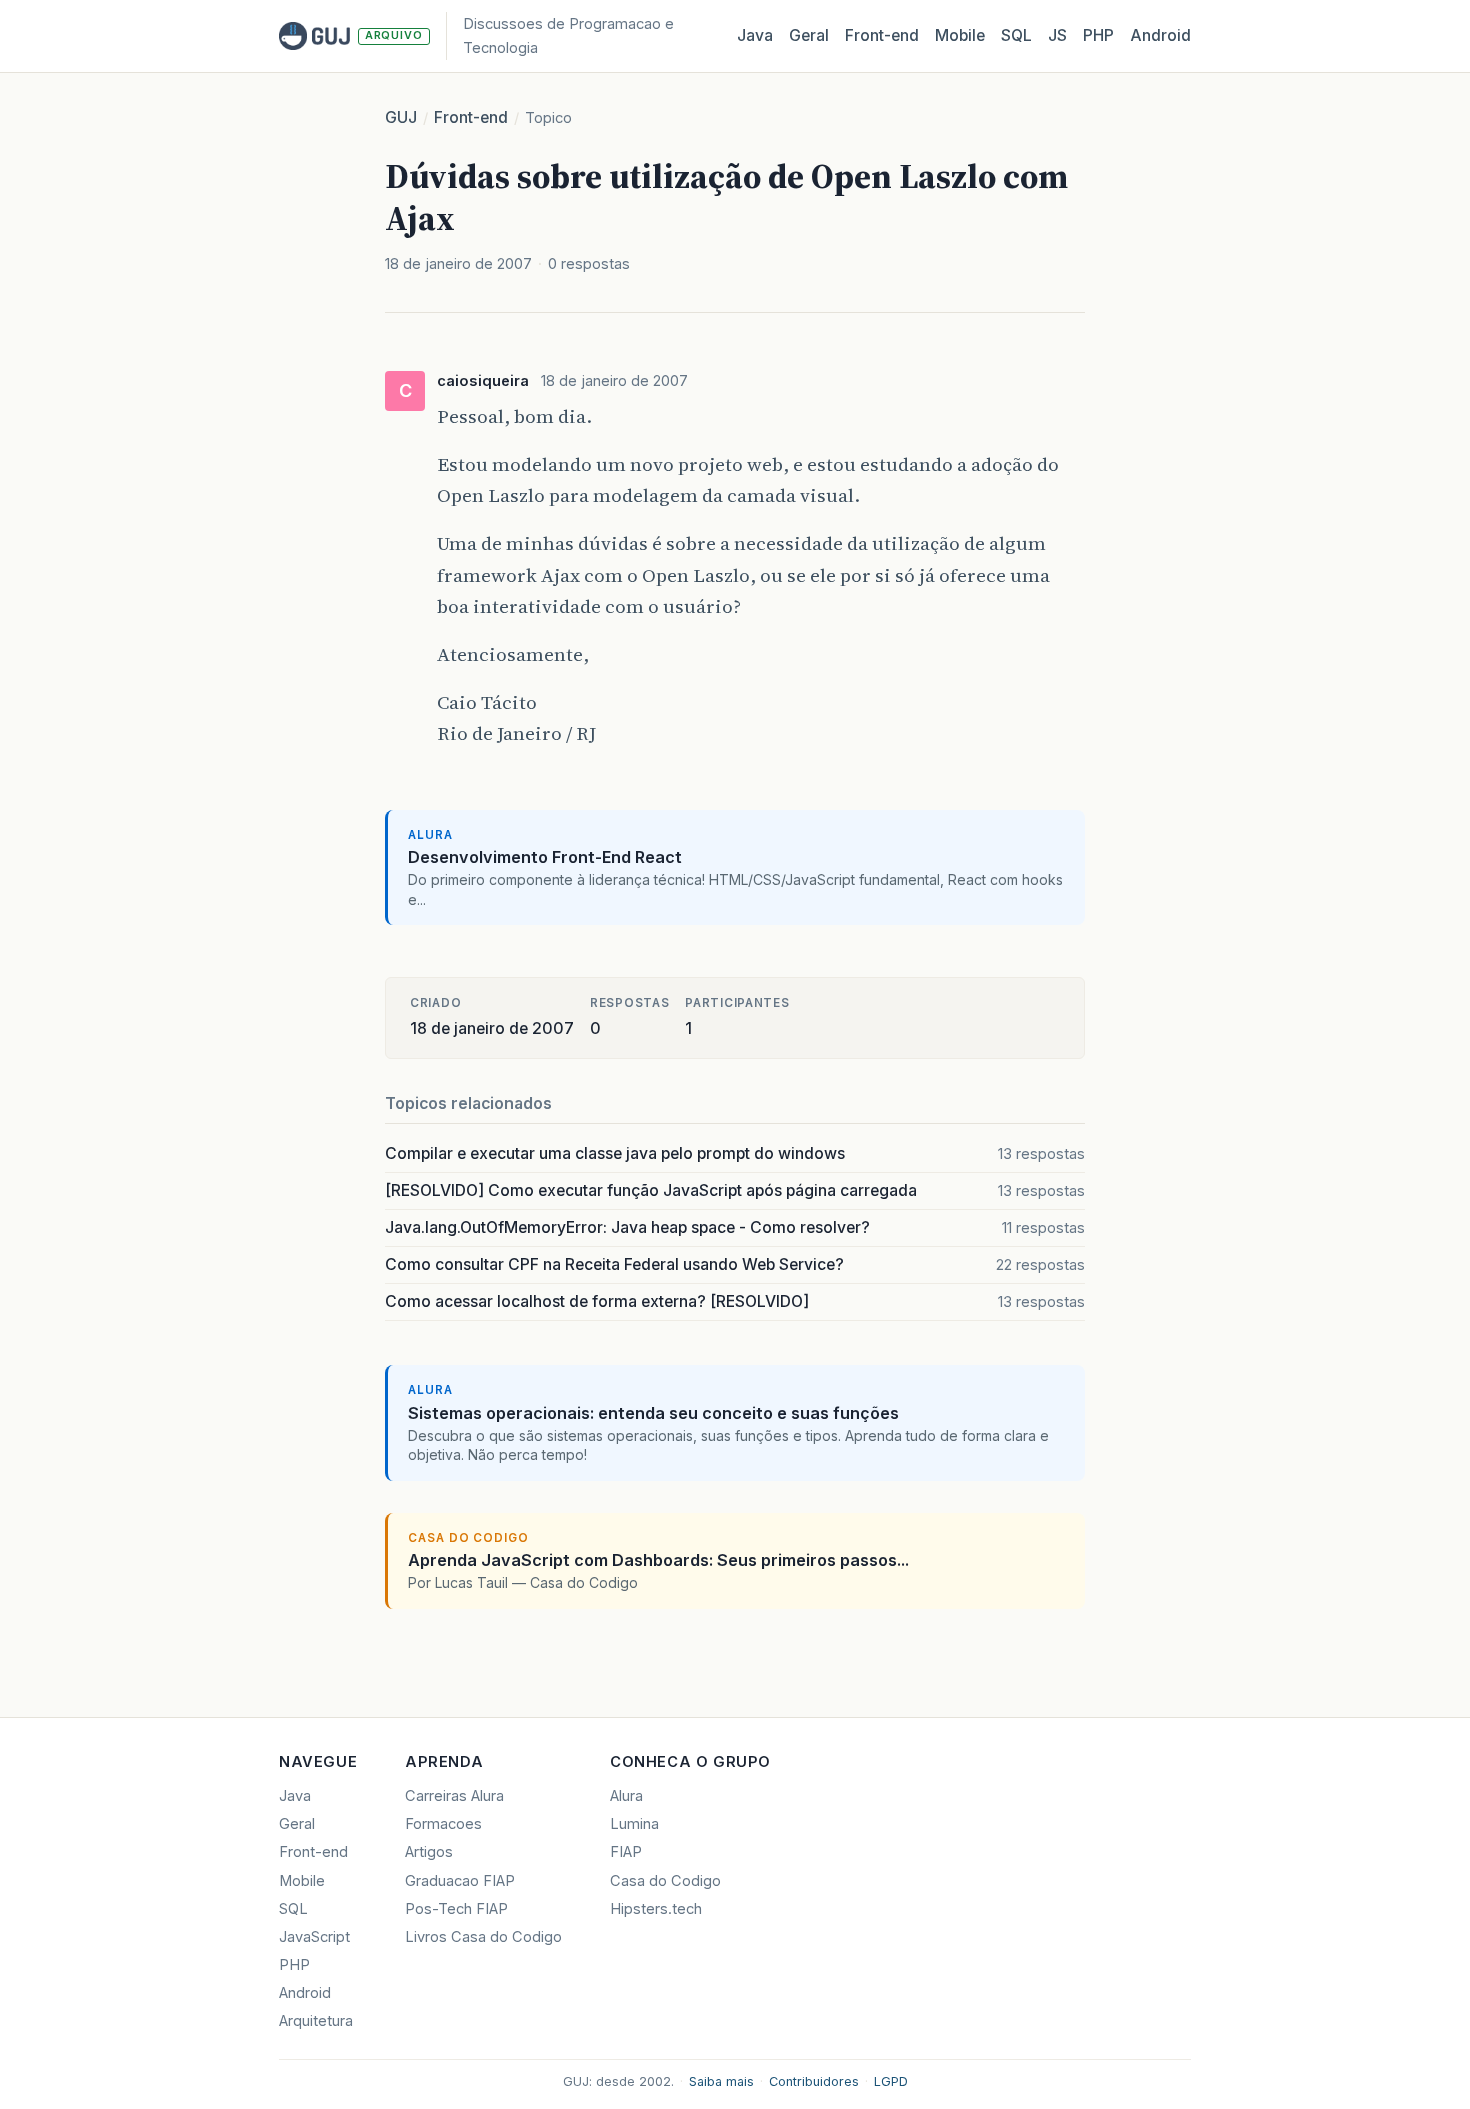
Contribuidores (814, 2081)
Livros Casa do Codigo (483, 1937)
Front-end (471, 117)
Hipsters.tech (656, 1909)
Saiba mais (721, 2081)
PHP (1098, 35)
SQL (1016, 35)
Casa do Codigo (665, 1881)
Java (755, 35)
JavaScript (314, 1937)
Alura (626, 1796)
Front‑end (882, 35)
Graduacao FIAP (460, 1881)
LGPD (891, 2081)
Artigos (429, 1852)
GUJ (401, 117)
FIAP (626, 1852)
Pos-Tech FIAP (456, 1909)
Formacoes (443, 1824)
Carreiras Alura (454, 1796)
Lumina (634, 1824)
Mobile (960, 35)
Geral (809, 35)
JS (1057, 35)
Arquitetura (316, 2021)
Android (1160, 35)
